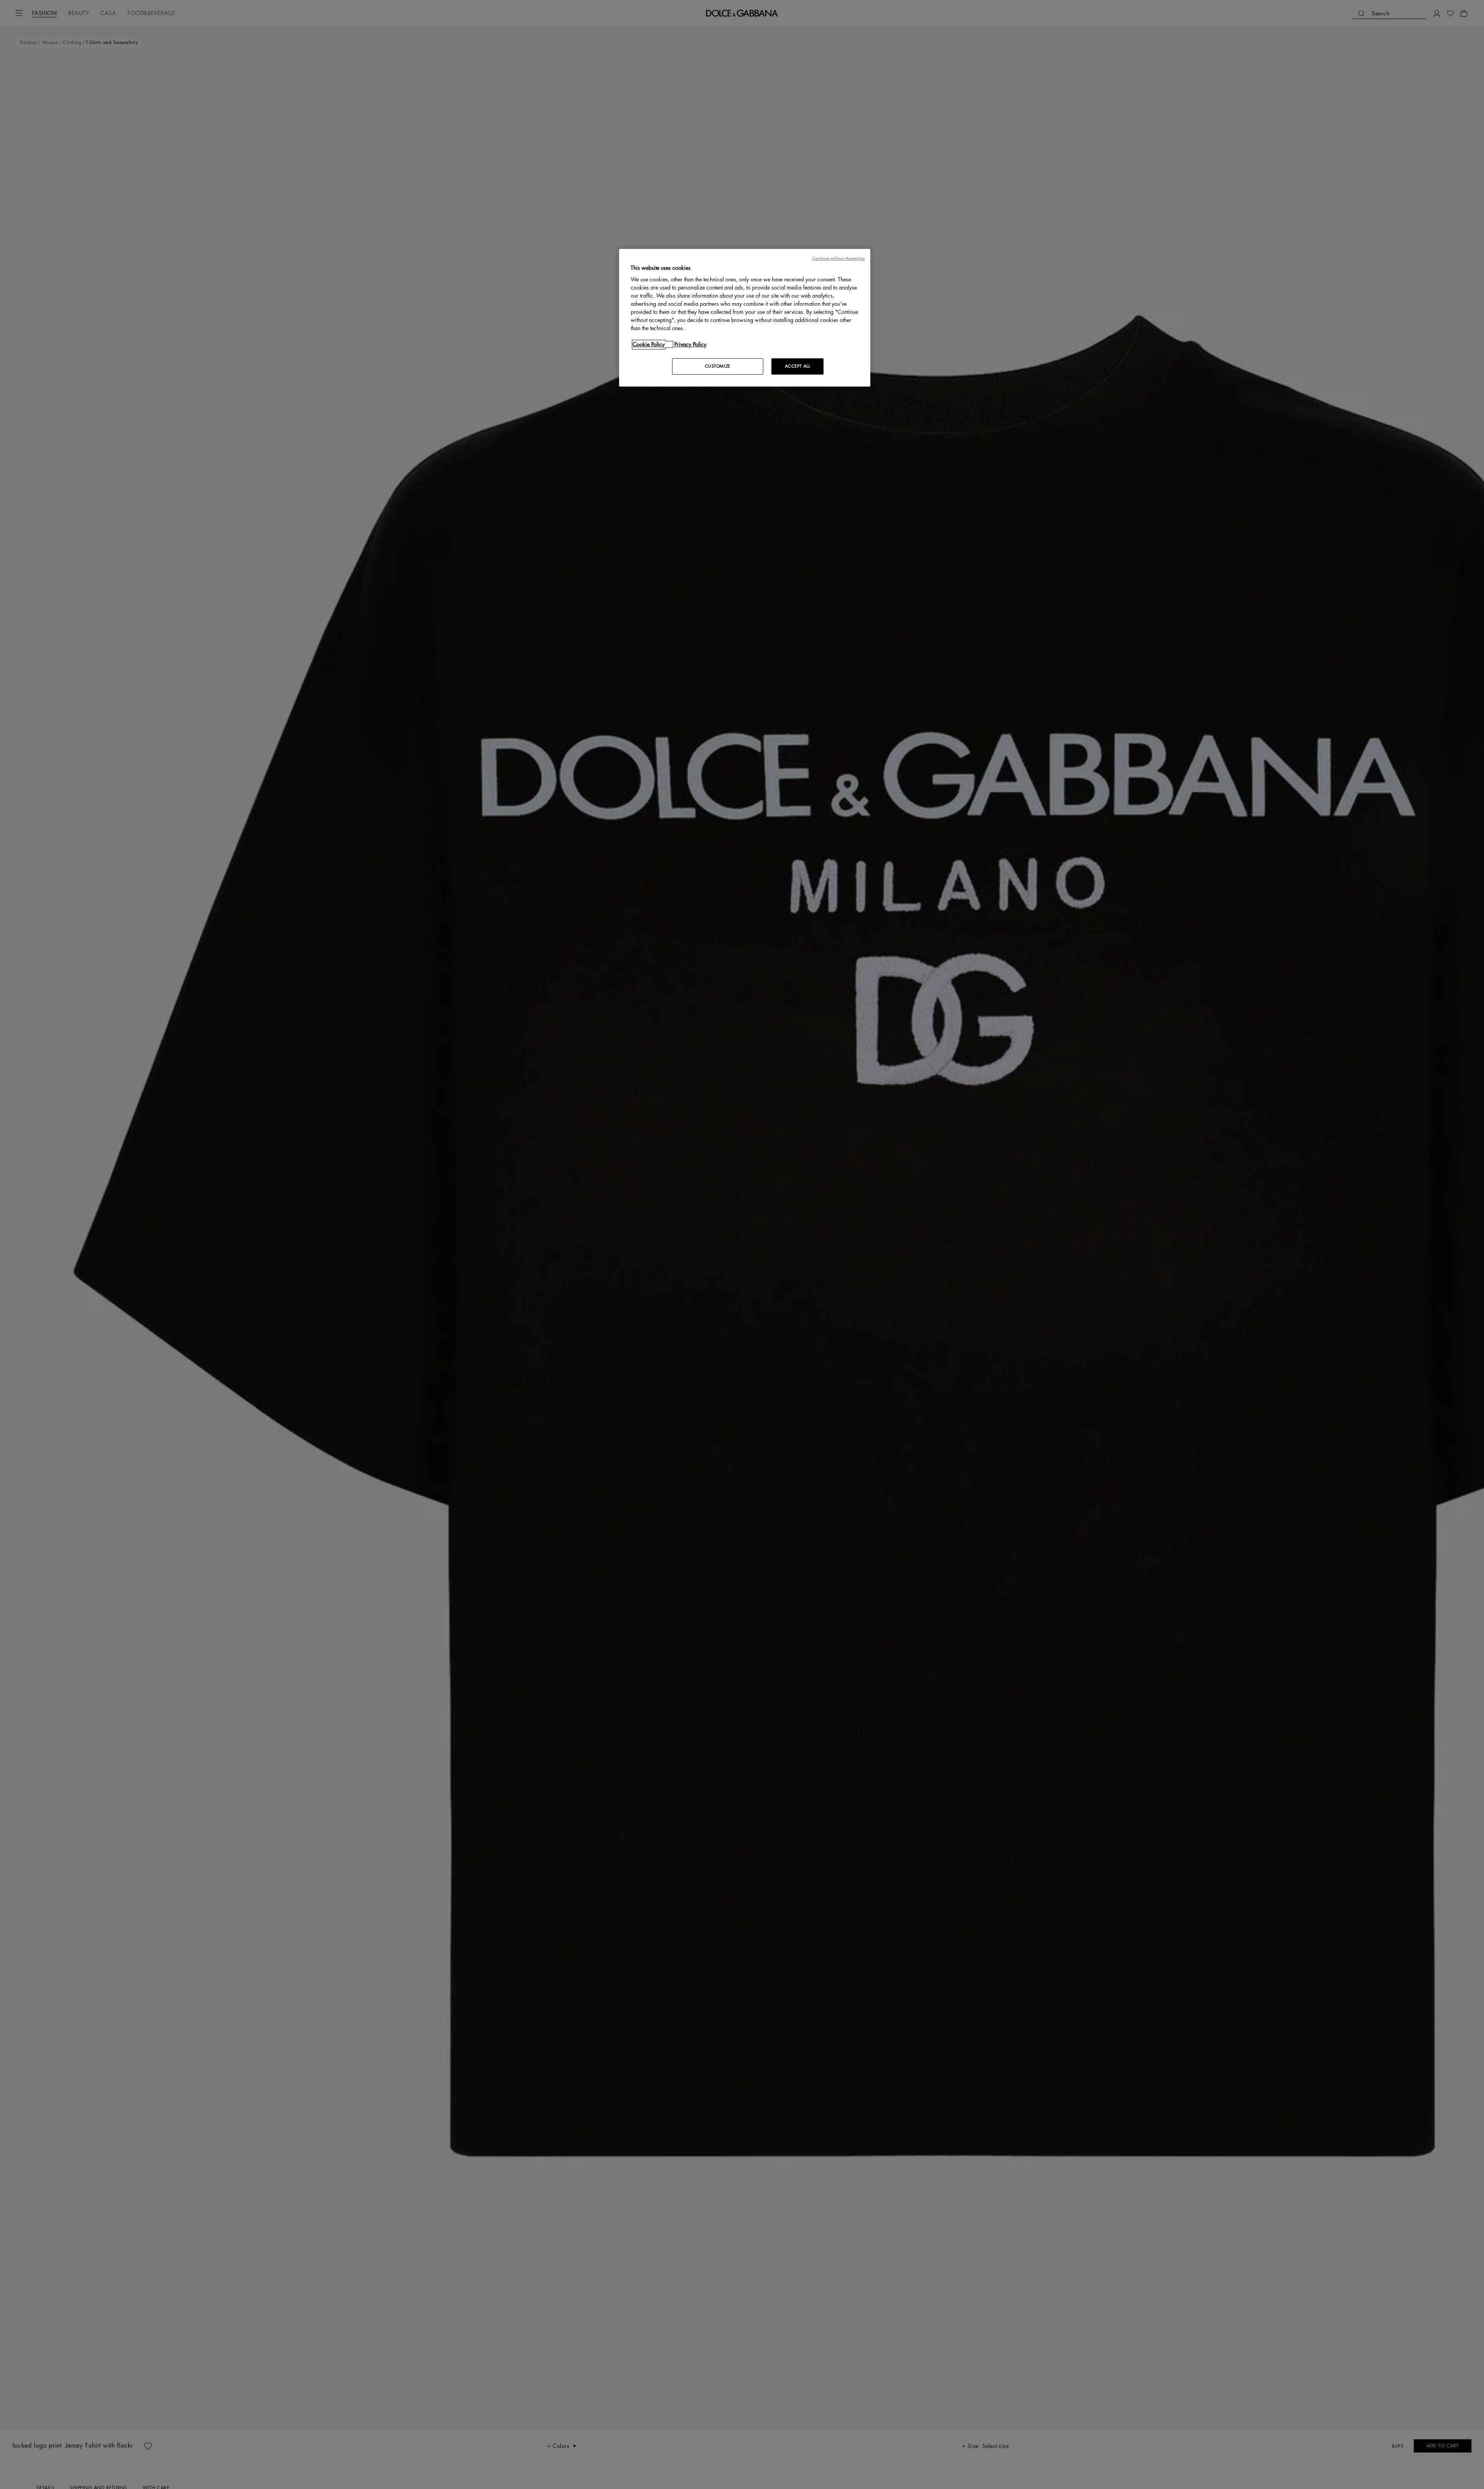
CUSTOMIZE (718, 366)
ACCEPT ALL (798, 366)
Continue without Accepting (838, 258)
